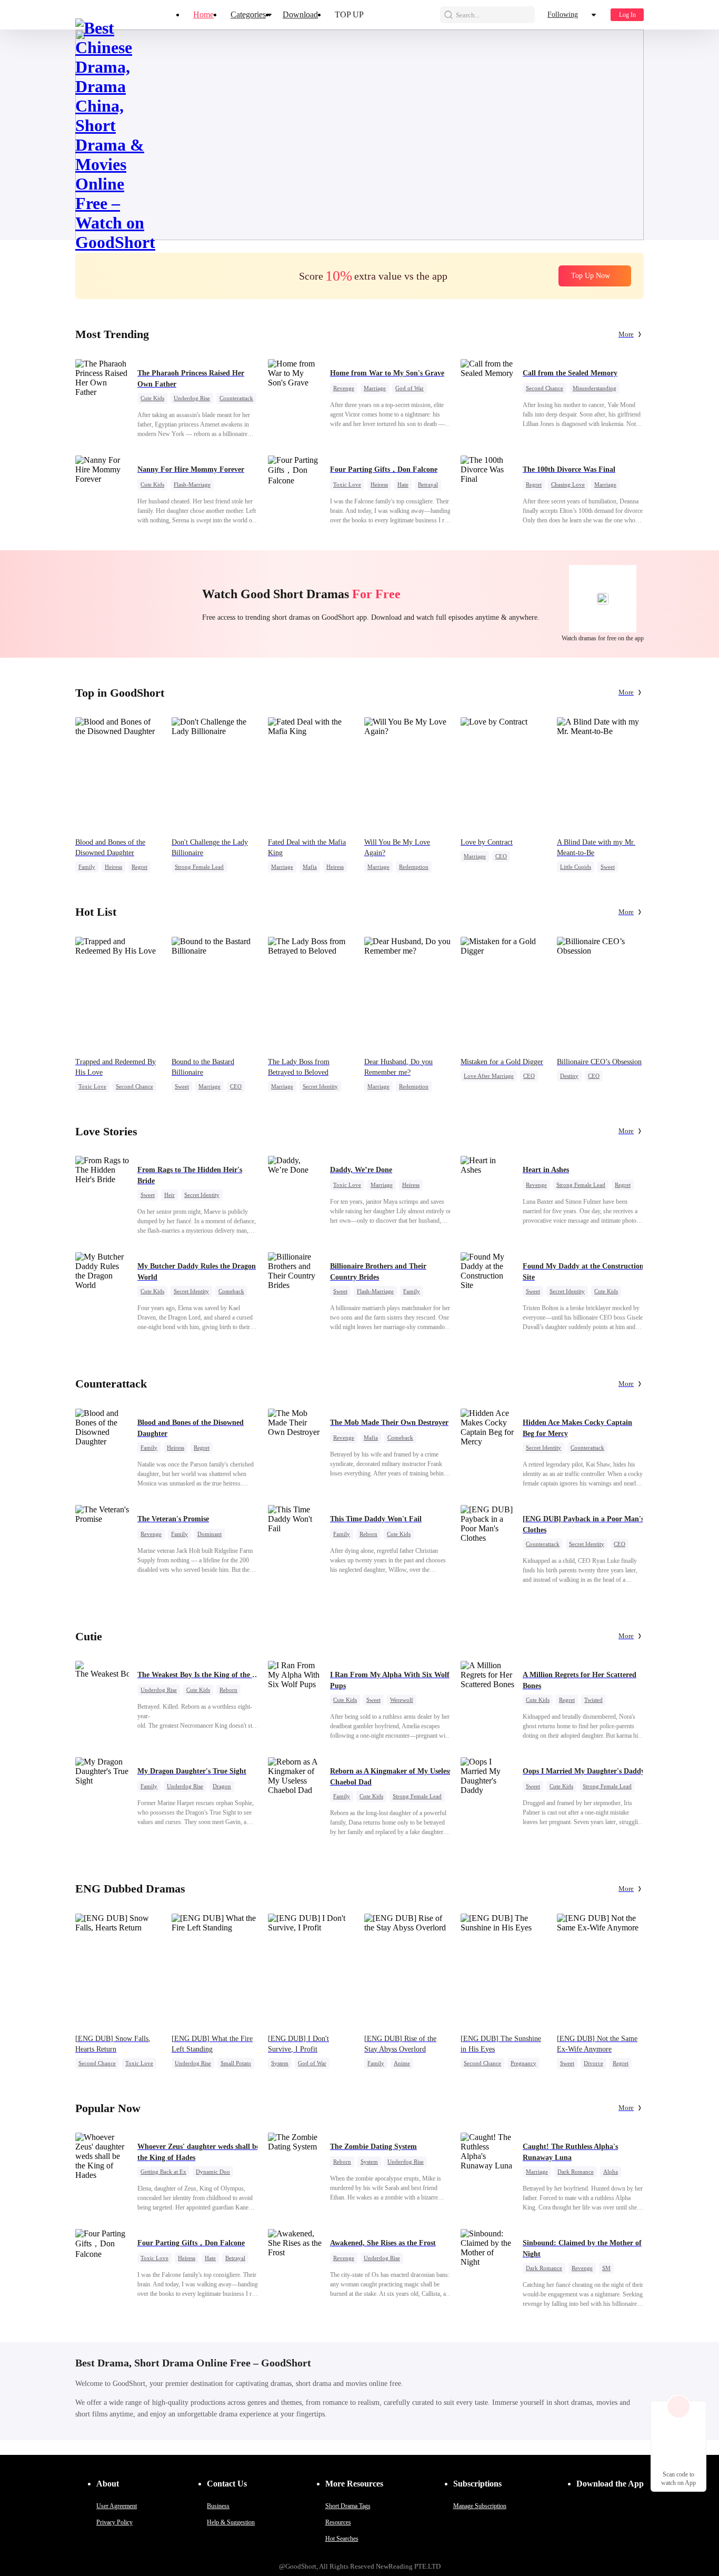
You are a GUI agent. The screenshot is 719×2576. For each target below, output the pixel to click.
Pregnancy (523, 2063)
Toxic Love (347, 484)
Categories (248, 14)
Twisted (593, 1700)
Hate (403, 484)
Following (563, 14)
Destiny (569, 1076)
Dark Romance (576, 2172)
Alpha (611, 2172)
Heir (169, 1195)
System (280, 2063)
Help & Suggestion (231, 2522)
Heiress (379, 484)
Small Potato (236, 2063)
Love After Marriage (489, 1076)
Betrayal (428, 484)
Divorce (593, 2063)
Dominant (209, 1534)
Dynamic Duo (213, 2172)
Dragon (222, 1786)
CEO (501, 856)
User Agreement (117, 2506)
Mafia (310, 867)
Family (87, 867)
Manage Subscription (480, 2506)
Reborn (368, 1534)
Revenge (344, 388)
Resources (338, 2522)
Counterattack (236, 398)
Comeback (231, 1291)
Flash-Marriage (192, 484)
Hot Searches (342, 2539)
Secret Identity (320, 1086)
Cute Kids (152, 398)
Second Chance (545, 388)
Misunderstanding (595, 388)
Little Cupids (576, 867)
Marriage (375, 388)
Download (300, 14)
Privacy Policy (114, 2522)
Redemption (414, 867)
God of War (410, 388)
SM (606, 2268)
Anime (402, 2063)
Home (203, 14)
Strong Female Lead (199, 867)
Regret (534, 484)
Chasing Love (568, 484)
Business (218, 2506)
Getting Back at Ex (163, 2172)
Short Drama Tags (348, 2506)
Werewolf (402, 1700)
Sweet (608, 867)
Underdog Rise (192, 398)
